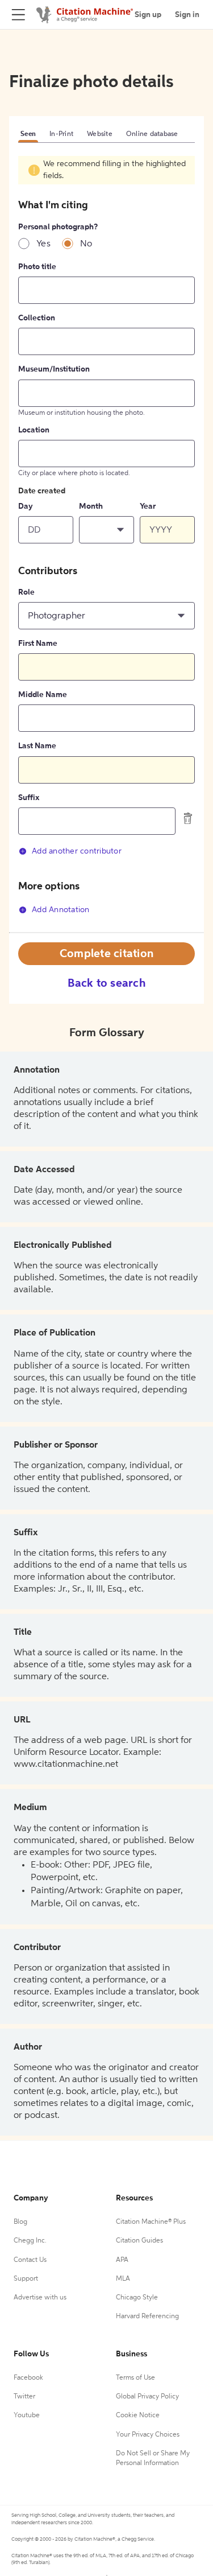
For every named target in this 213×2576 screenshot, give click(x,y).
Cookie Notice (138, 2416)
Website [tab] (100, 134)
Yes (43, 244)
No (86, 244)
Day (26, 506)
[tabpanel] (106, 543)
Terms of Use (135, 2378)
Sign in (187, 15)
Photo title (37, 267)
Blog (20, 2222)
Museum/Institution (54, 369)
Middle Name (43, 695)
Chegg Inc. (30, 2241)
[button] (106, 530)
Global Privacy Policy (147, 2397)
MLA (123, 2279)
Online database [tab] (152, 134)
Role (26, 592)
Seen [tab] (28, 134)
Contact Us (30, 2260)
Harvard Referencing (147, 2317)
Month (91, 506)
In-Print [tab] (61, 134)
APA (122, 2260)
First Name (38, 644)
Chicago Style (137, 2298)
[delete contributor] (188, 818)
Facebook (28, 2378)
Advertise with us (40, 2298)
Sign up (148, 15)
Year (148, 506)
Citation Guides (139, 2241)
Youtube (27, 2416)
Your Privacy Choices (148, 2435)
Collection (37, 318)
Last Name (37, 746)
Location (34, 430)
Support (26, 2279)
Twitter (24, 2397)
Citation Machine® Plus (151, 2222)
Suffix (29, 798)
